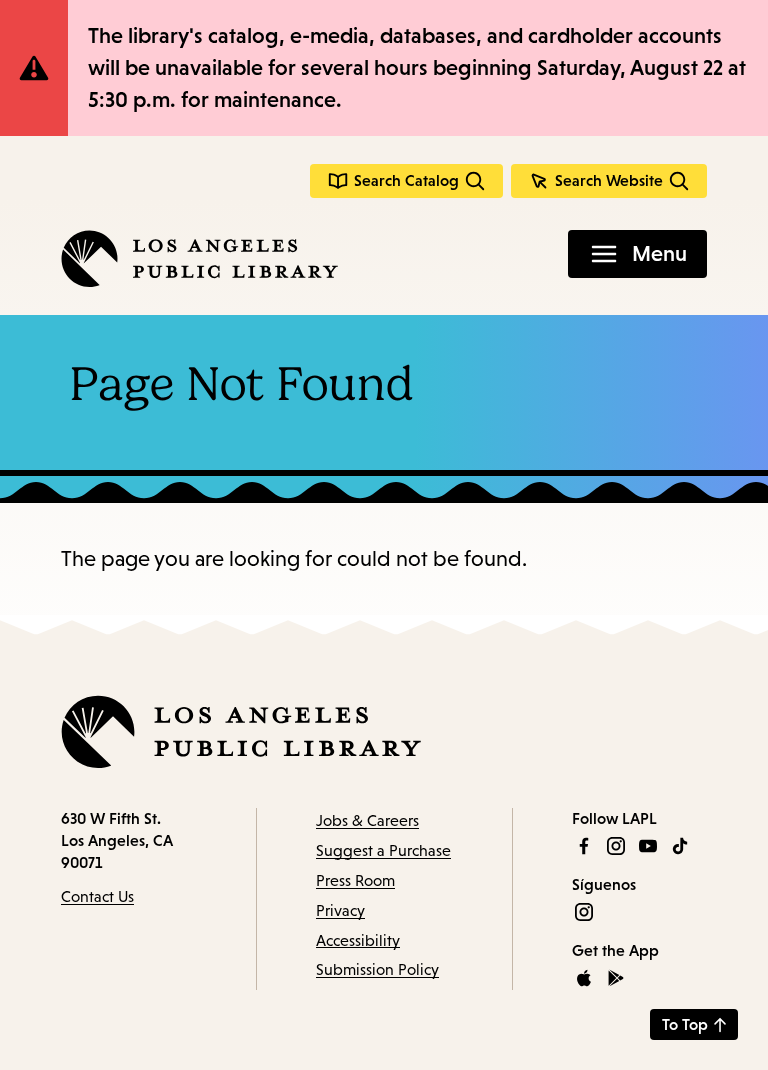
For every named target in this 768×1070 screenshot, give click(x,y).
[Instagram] (616, 846)
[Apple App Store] (584, 978)
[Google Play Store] (616, 978)
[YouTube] (648, 846)
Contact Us (97, 896)
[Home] (199, 258)
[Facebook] (584, 846)
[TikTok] (680, 846)
